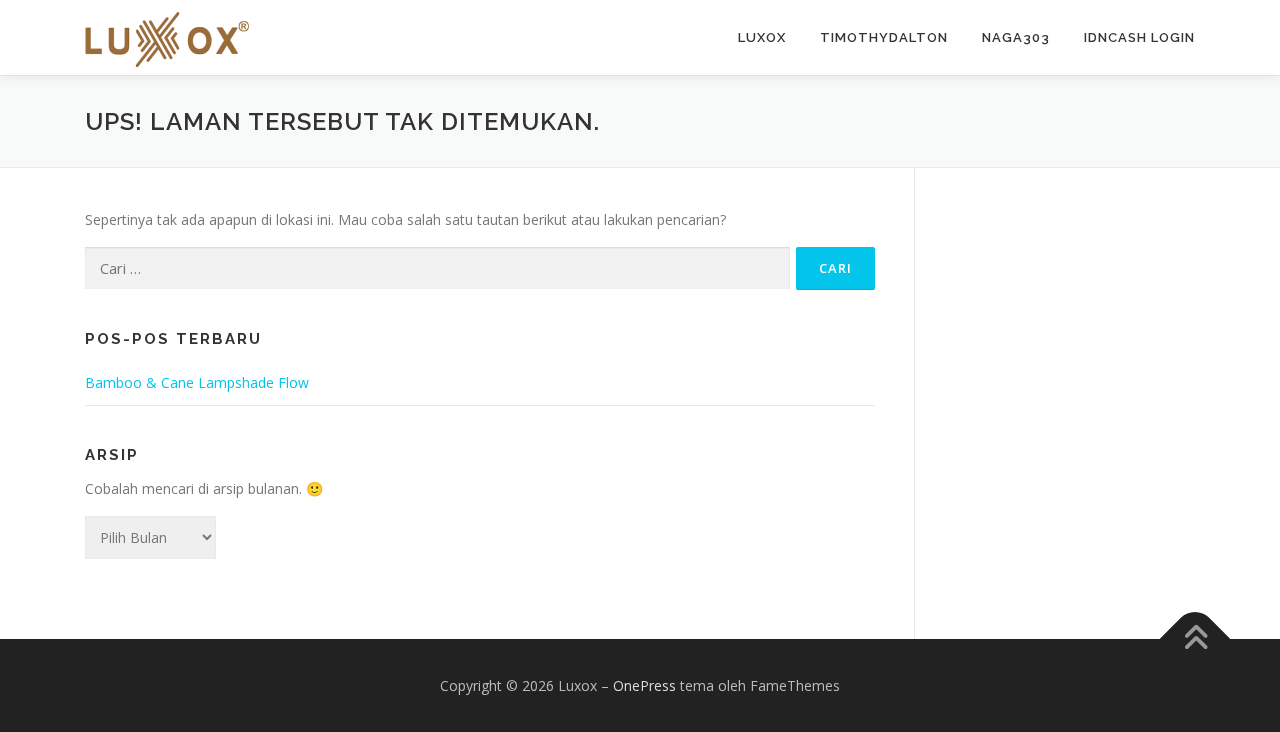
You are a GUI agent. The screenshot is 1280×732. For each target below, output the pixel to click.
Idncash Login (1139, 37)
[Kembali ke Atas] (1195, 638)
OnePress (644, 685)
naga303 (1016, 37)
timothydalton (884, 37)
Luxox (762, 37)
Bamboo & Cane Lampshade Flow (197, 382)
